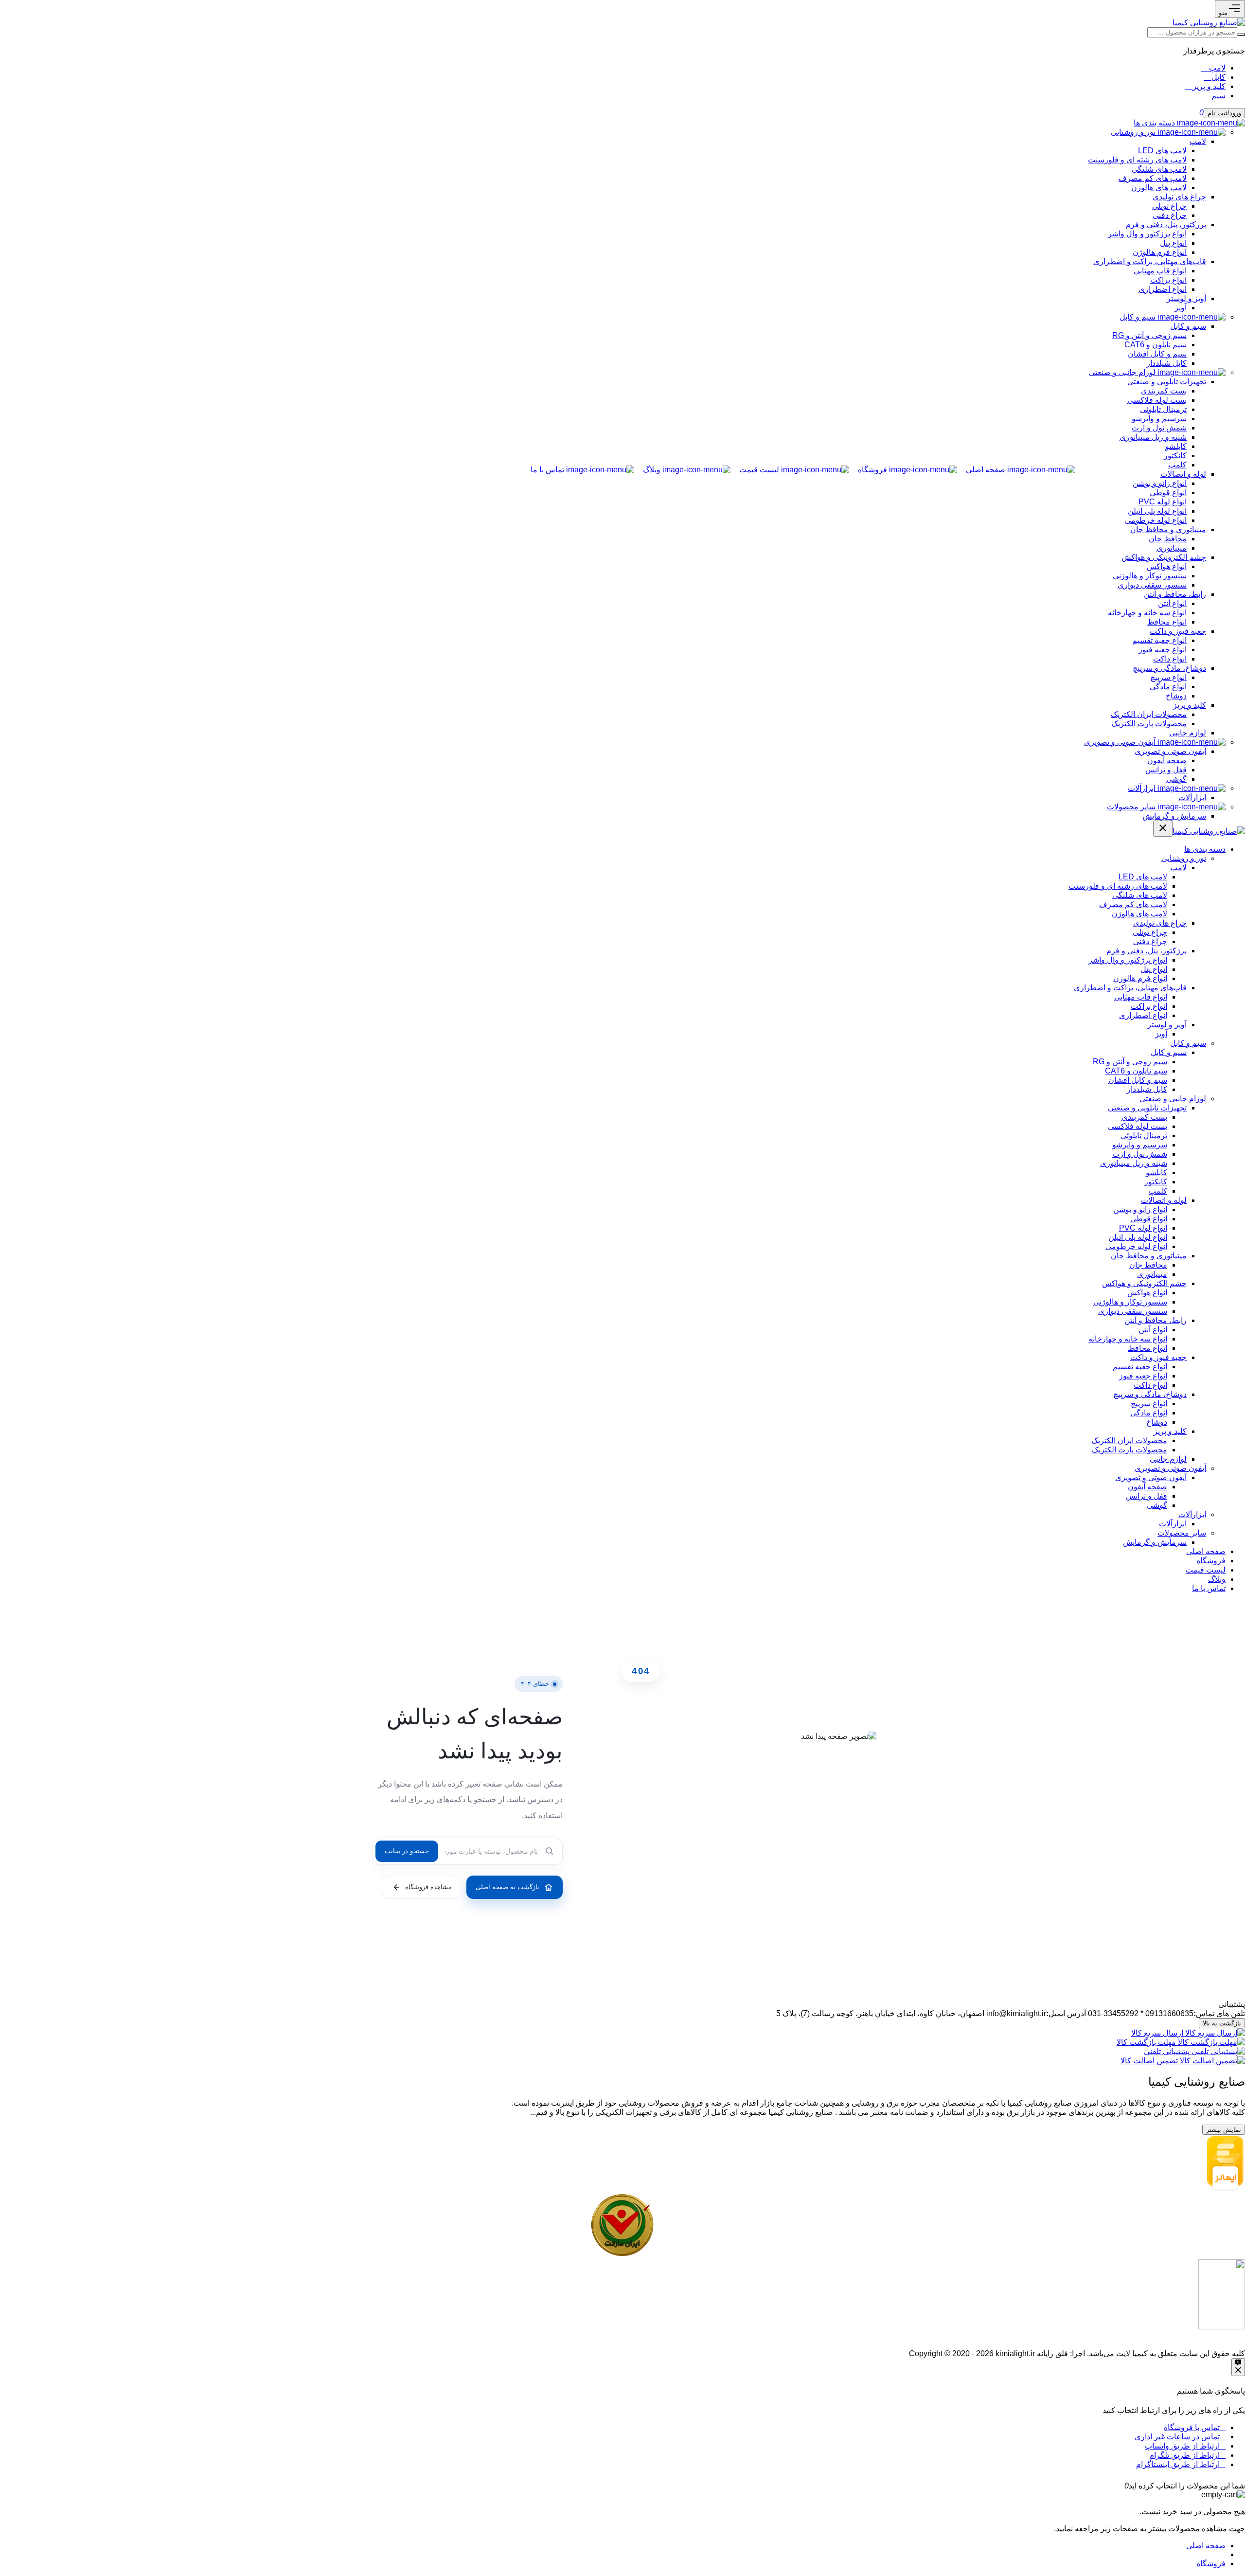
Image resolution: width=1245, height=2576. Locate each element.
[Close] (1117, 2486)
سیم (1218, 96)
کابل (1218, 77)
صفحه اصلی (1206, 2546)
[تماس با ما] (1238, 2367)
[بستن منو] (1163, 829)
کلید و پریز (1208, 86)
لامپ (1216, 68)
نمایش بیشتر (1224, 2130)
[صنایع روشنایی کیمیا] (1209, 23)
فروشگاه (1211, 2564)
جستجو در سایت (407, 1851)
